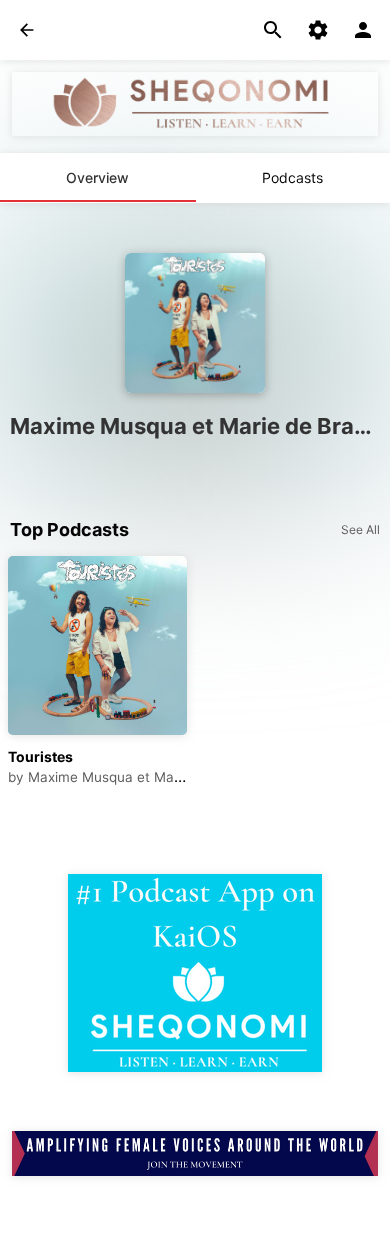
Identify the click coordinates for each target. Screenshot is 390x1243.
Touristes (40, 756)
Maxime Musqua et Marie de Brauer (142, 777)
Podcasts (292, 177)
